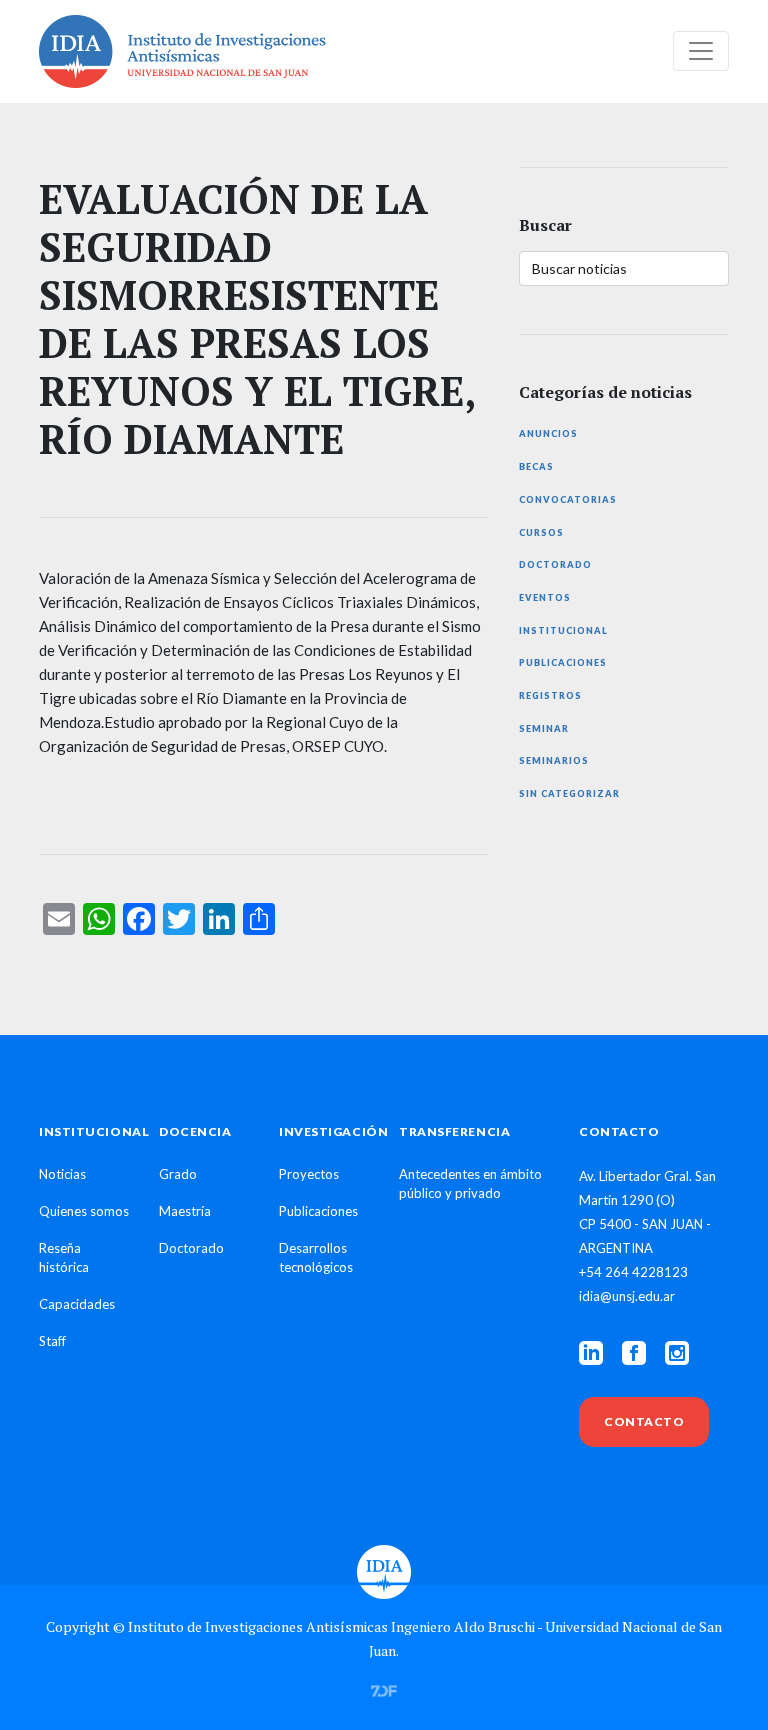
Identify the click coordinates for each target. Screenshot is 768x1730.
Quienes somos (84, 1211)
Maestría (185, 1211)
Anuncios (548, 433)
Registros (550, 695)
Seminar (544, 728)
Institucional (563, 630)
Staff (52, 1341)
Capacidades (77, 1304)
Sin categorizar (569, 793)
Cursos (541, 532)
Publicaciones (563, 662)
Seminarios (554, 760)
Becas (536, 466)
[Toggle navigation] (701, 51)
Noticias (62, 1174)
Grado (178, 1174)
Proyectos (309, 1174)
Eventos (545, 597)
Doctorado (555, 564)
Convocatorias (568, 499)
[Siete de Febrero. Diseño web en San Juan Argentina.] (384, 1689)
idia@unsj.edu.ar (627, 1296)
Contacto (644, 1421)
